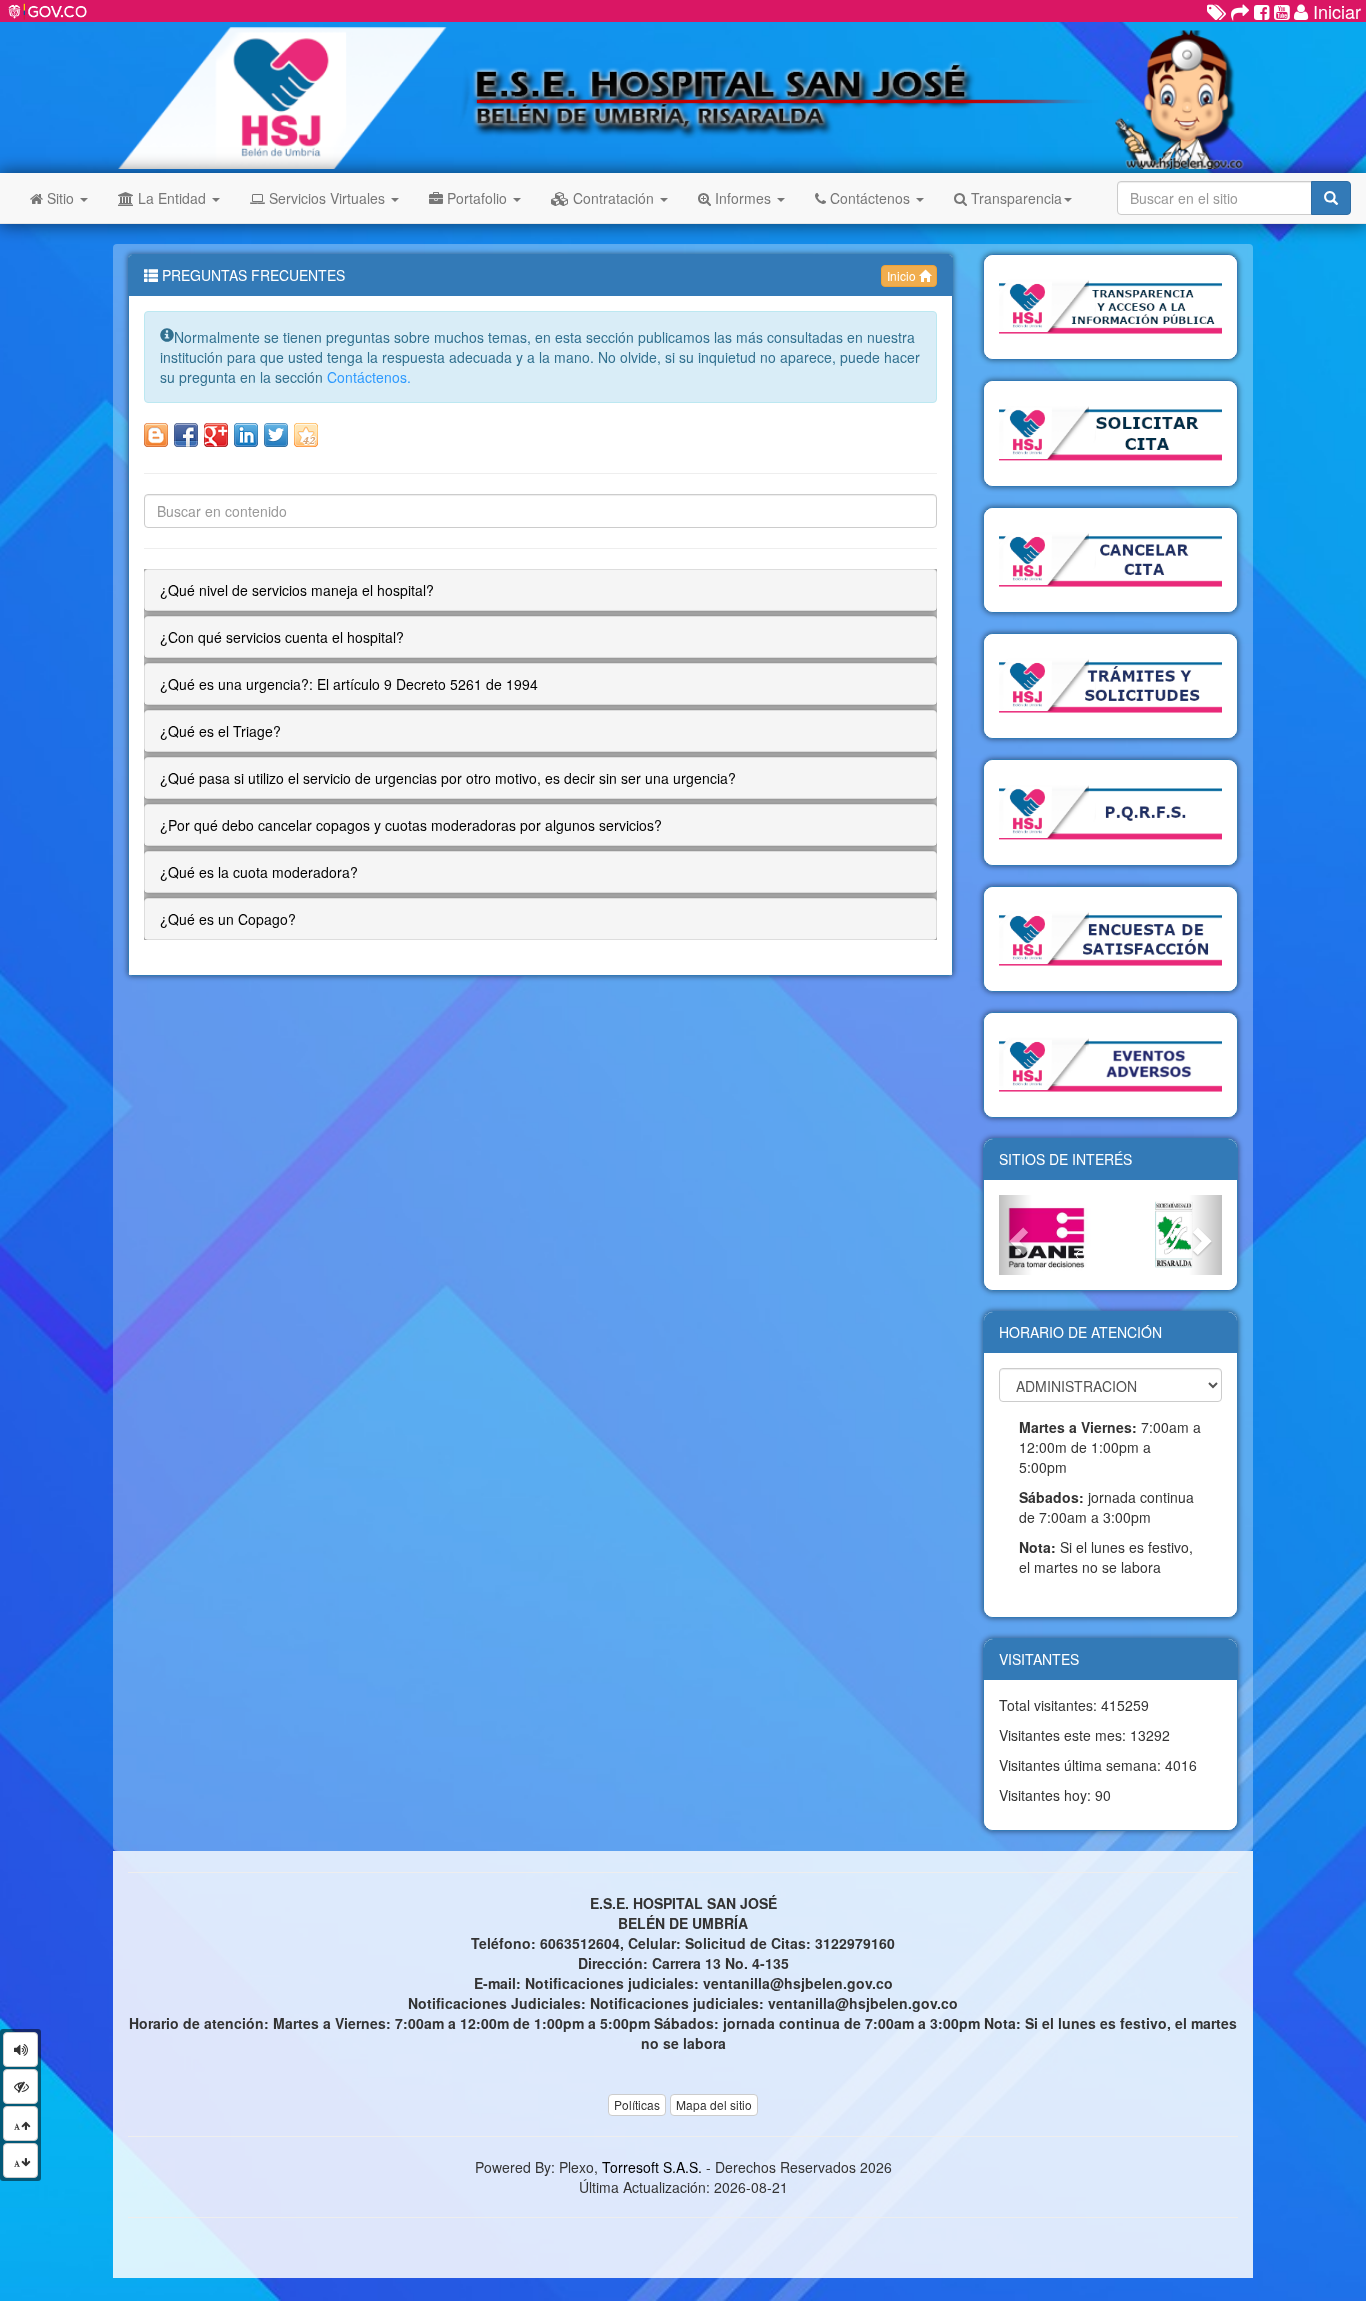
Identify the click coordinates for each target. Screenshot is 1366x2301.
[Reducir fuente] (20, 2160)
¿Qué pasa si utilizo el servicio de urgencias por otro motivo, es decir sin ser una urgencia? (448, 778)
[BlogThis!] (156, 435)
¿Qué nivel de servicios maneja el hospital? (297, 590)
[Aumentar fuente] (20, 2123)
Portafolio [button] (477, 198)
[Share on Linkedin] (246, 435)
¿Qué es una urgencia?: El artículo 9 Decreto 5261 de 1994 (349, 684)
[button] (1015, 1234)
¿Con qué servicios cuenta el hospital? (282, 637)
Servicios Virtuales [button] (327, 198)
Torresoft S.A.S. (652, 2167)
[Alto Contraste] (20, 2086)
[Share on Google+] (216, 435)
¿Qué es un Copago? (228, 919)
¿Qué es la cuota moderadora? (259, 872)
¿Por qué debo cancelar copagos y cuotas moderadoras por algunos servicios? (411, 825)
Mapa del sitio (714, 2104)
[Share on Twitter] (276, 435)
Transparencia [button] (1014, 198)
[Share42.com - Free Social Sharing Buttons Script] (306, 435)
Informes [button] (743, 198)
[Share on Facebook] (186, 435)
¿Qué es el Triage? (220, 731)
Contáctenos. (369, 377)
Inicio (903, 275)
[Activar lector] (20, 2049)
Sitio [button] (60, 198)
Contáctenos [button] (870, 198)
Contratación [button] (613, 198)
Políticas (637, 2104)
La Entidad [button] (172, 198)
